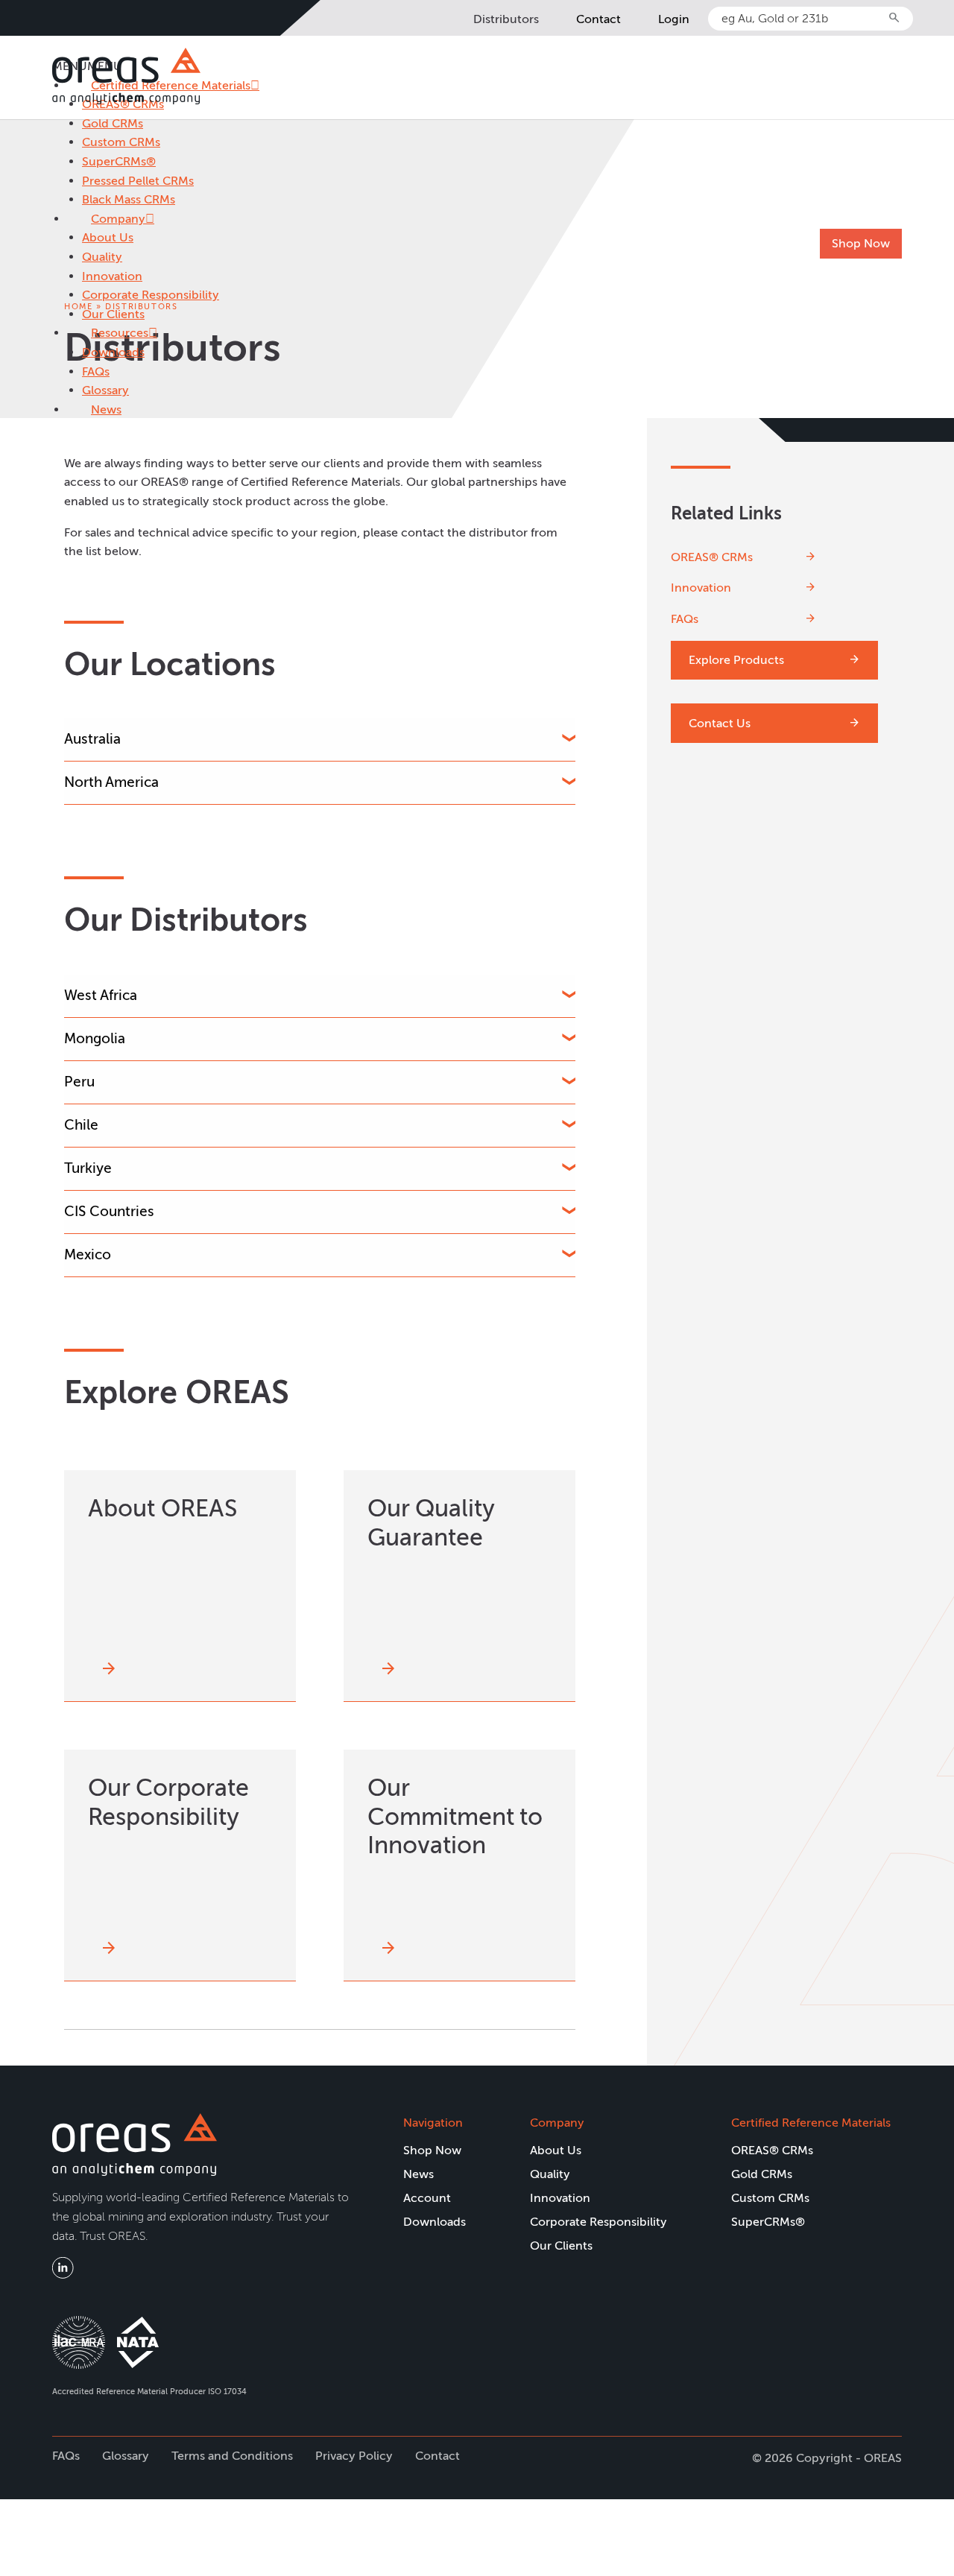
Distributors (506, 19)
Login (674, 19)
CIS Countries (109, 1211)
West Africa (101, 995)
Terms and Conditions (232, 2456)
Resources (120, 333)
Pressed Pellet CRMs (138, 181)
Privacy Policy (354, 2456)
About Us (108, 237)
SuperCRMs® (119, 161)
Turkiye (88, 1168)
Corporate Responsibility (151, 295)
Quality (102, 257)
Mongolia (95, 1038)
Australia (92, 739)
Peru (79, 1082)
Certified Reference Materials (811, 2123)
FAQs (96, 371)
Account (427, 2198)
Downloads (113, 352)
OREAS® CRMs (712, 556)
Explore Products (736, 660)
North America (111, 782)
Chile (81, 1125)
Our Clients (113, 314)
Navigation (433, 2123)
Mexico (88, 1254)
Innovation (112, 276)
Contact (598, 19)
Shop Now (861, 243)
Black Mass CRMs (129, 199)
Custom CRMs (121, 142)
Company (118, 219)
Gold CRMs (113, 123)
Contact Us (720, 723)
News (106, 409)
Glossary (105, 390)
